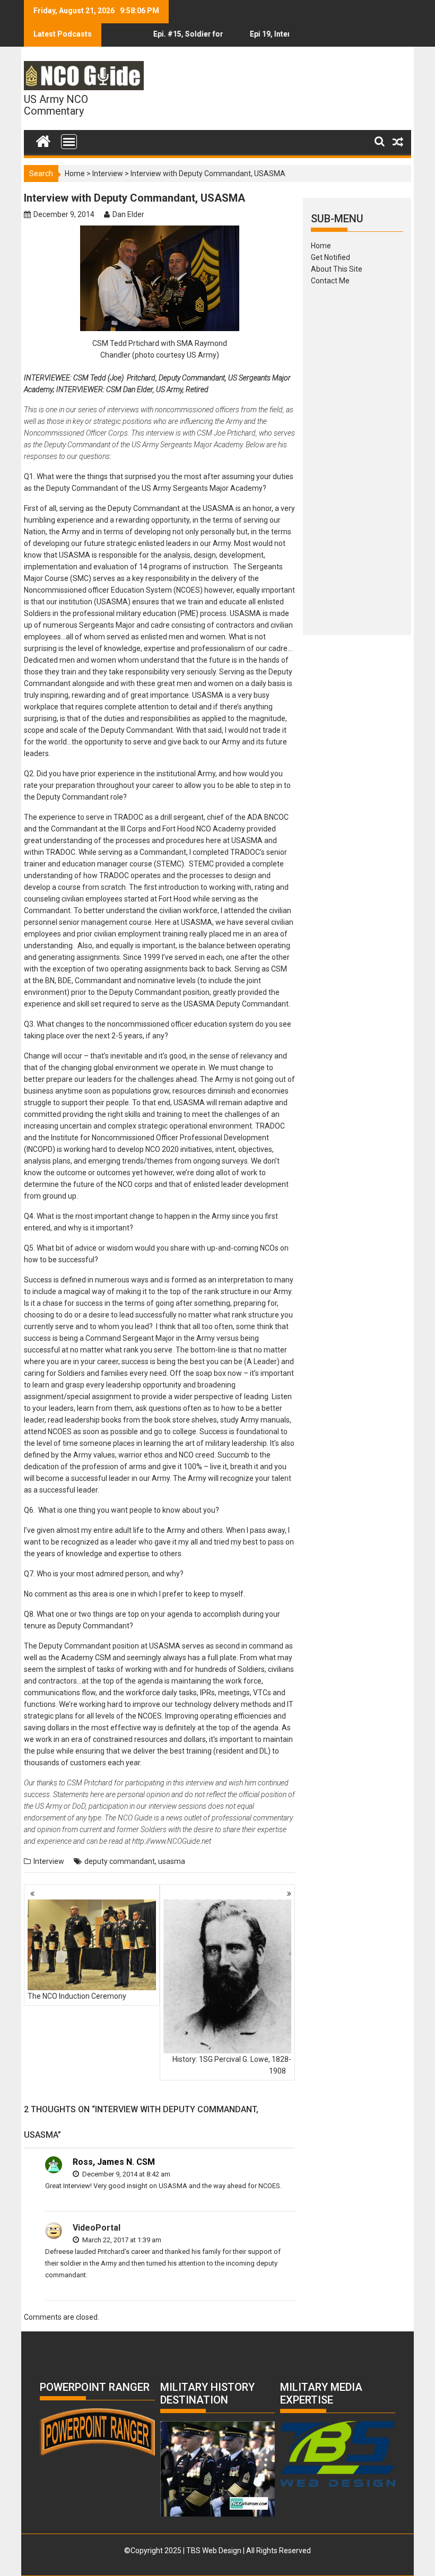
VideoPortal (97, 2228)
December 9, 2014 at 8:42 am (125, 2174)
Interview (108, 174)
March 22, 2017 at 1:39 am (121, 2240)
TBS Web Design (214, 2551)
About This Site (337, 269)
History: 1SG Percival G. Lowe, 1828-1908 (232, 2065)
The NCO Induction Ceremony (77, 1996)
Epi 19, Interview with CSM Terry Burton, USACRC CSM (256, 38)
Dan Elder (128, 214)
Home (75, 174)
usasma (172, 1861)
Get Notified (330, 257)
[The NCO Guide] (43, 139)
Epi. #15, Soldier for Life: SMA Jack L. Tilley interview (164, 38)
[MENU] (69, 142)
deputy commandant (120, 1861)
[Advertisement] (357, 457)
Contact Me (330, 281)
